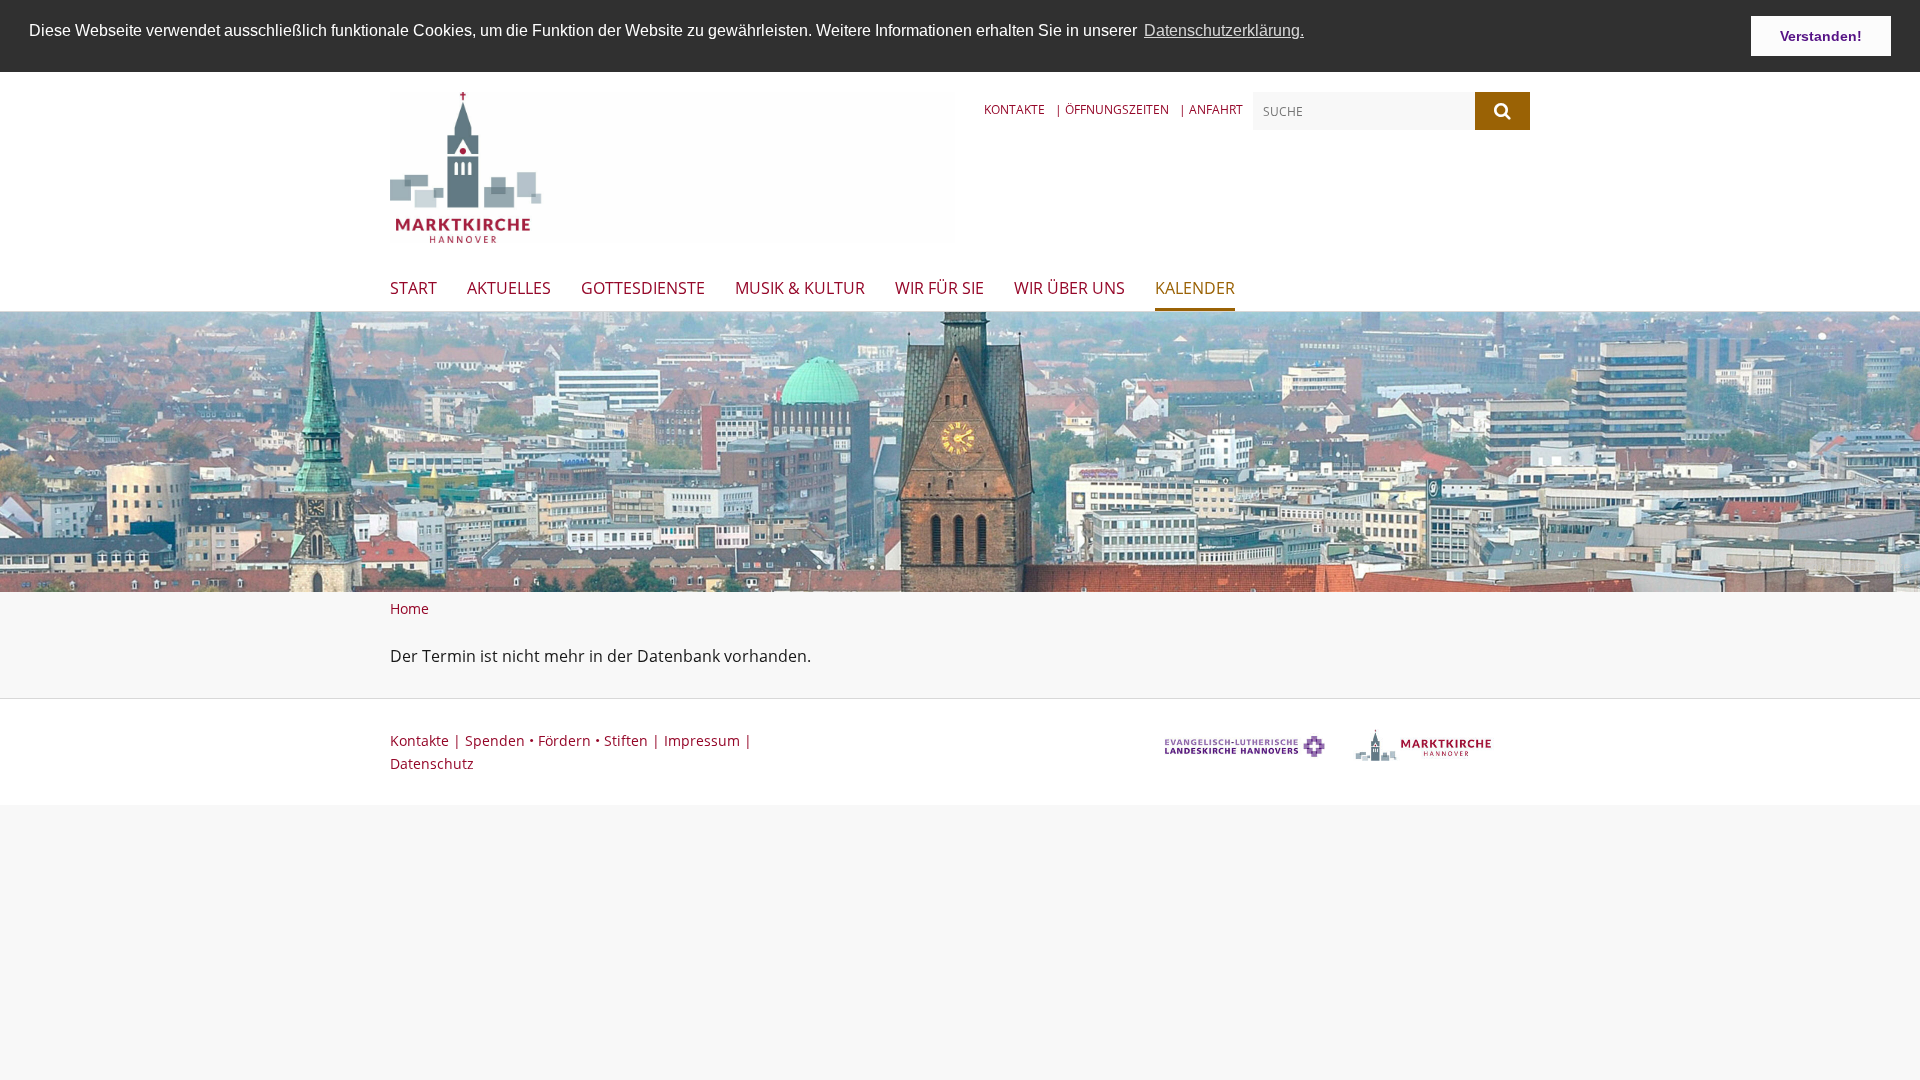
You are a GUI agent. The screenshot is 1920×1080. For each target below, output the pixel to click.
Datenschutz (432, 763)
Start (413, 288)
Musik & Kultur (800, 288)
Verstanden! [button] (1821, 36)
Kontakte (1014, 109)
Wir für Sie (939, 288)
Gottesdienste (643, 288)
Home (409, 608)
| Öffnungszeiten (1112, 109)
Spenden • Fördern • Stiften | (564, 740)
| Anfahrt (1211, 109)
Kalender (1195, 288)
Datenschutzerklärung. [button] (1224, 30)
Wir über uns (1069, 288)
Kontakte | (427, 740)
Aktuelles (509, 288)
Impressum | (708, 740)
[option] (960, 452)
